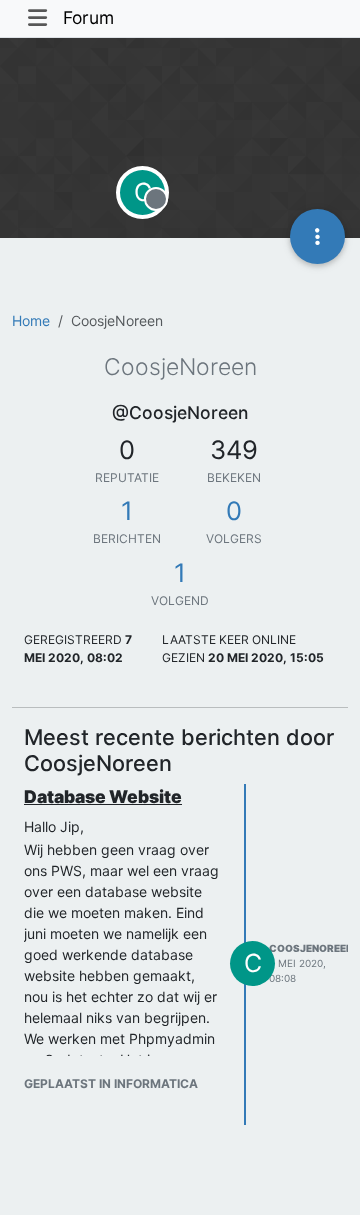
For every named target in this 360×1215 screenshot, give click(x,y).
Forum (88, 17)
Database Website (103, 796)
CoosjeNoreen (311, 948)
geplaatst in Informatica (111, 1083)
